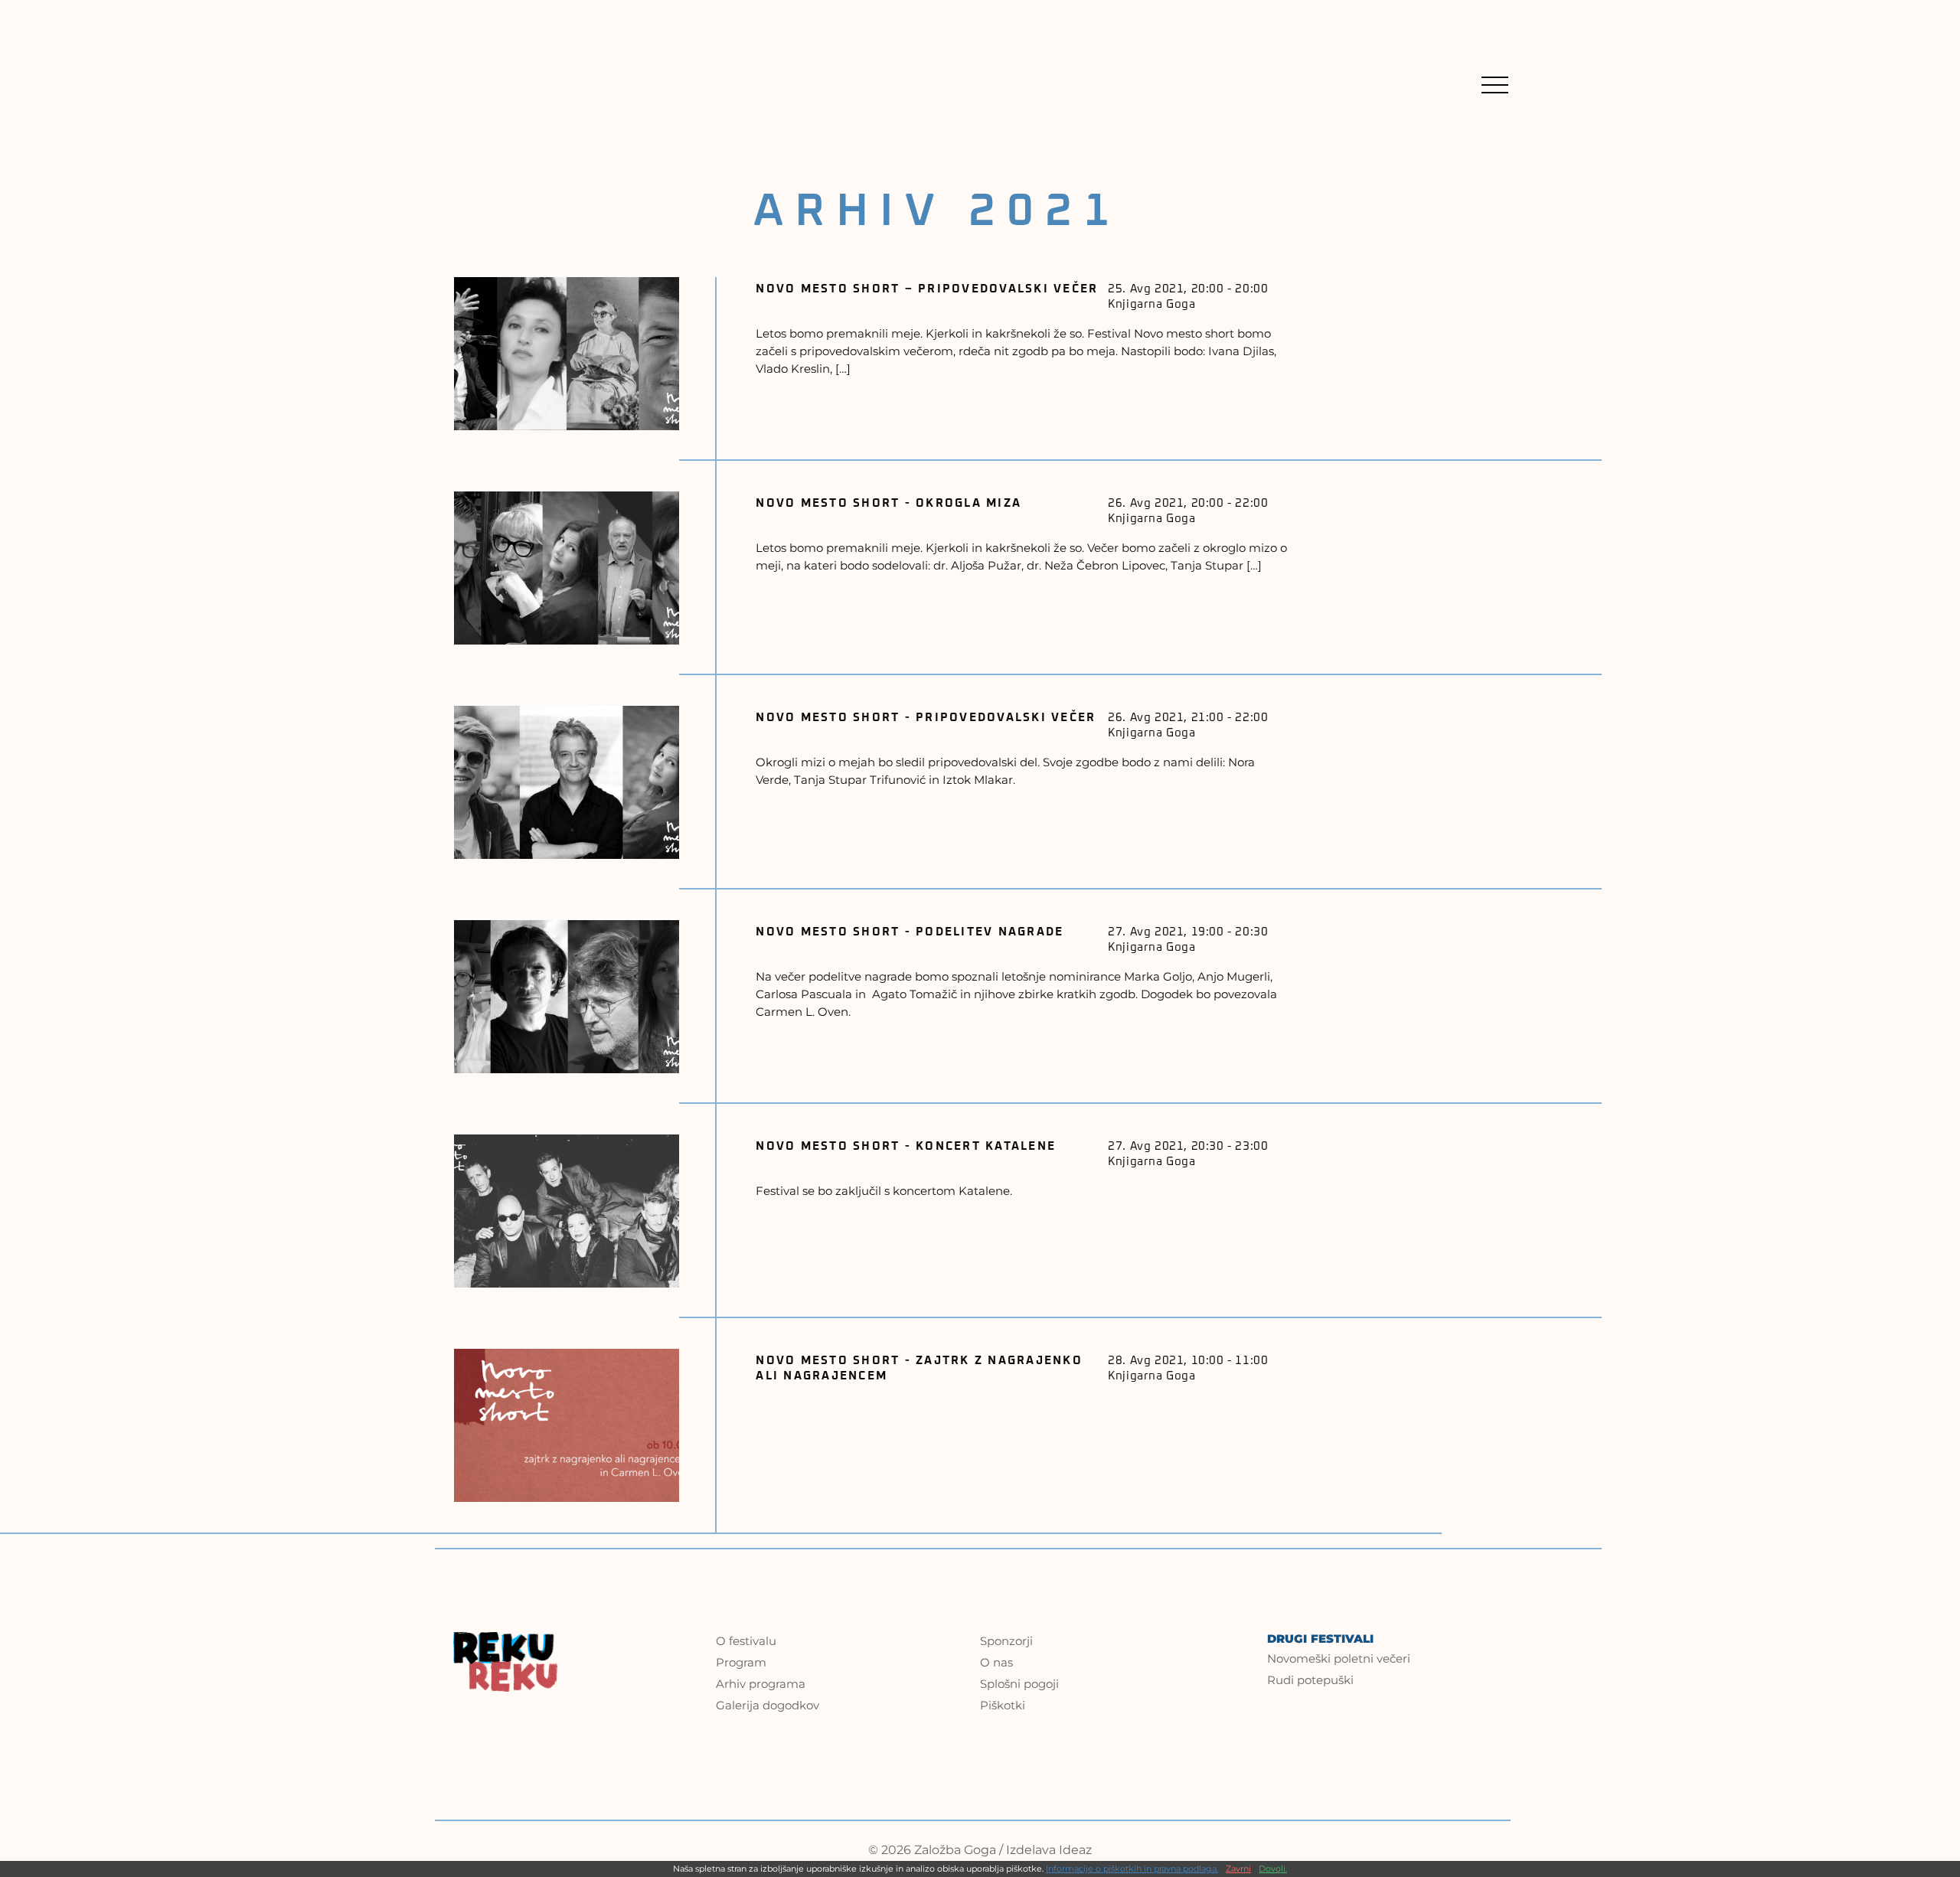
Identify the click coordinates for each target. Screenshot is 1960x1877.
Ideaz (1075, 1850)
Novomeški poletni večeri (1339, 1658)
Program (741, 1662)
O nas (996, 1662)
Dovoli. (1273, 1869)
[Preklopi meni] (1495, 85)
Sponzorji (1006, 1641)
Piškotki (1003, 1705)
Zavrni (1238, 1869)
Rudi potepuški (1310, 1680)
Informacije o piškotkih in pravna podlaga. (1132, 1869)
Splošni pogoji (1019, 1684)
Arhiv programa (761, 1684)
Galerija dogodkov (768, 1705)
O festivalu (746, 1641)
